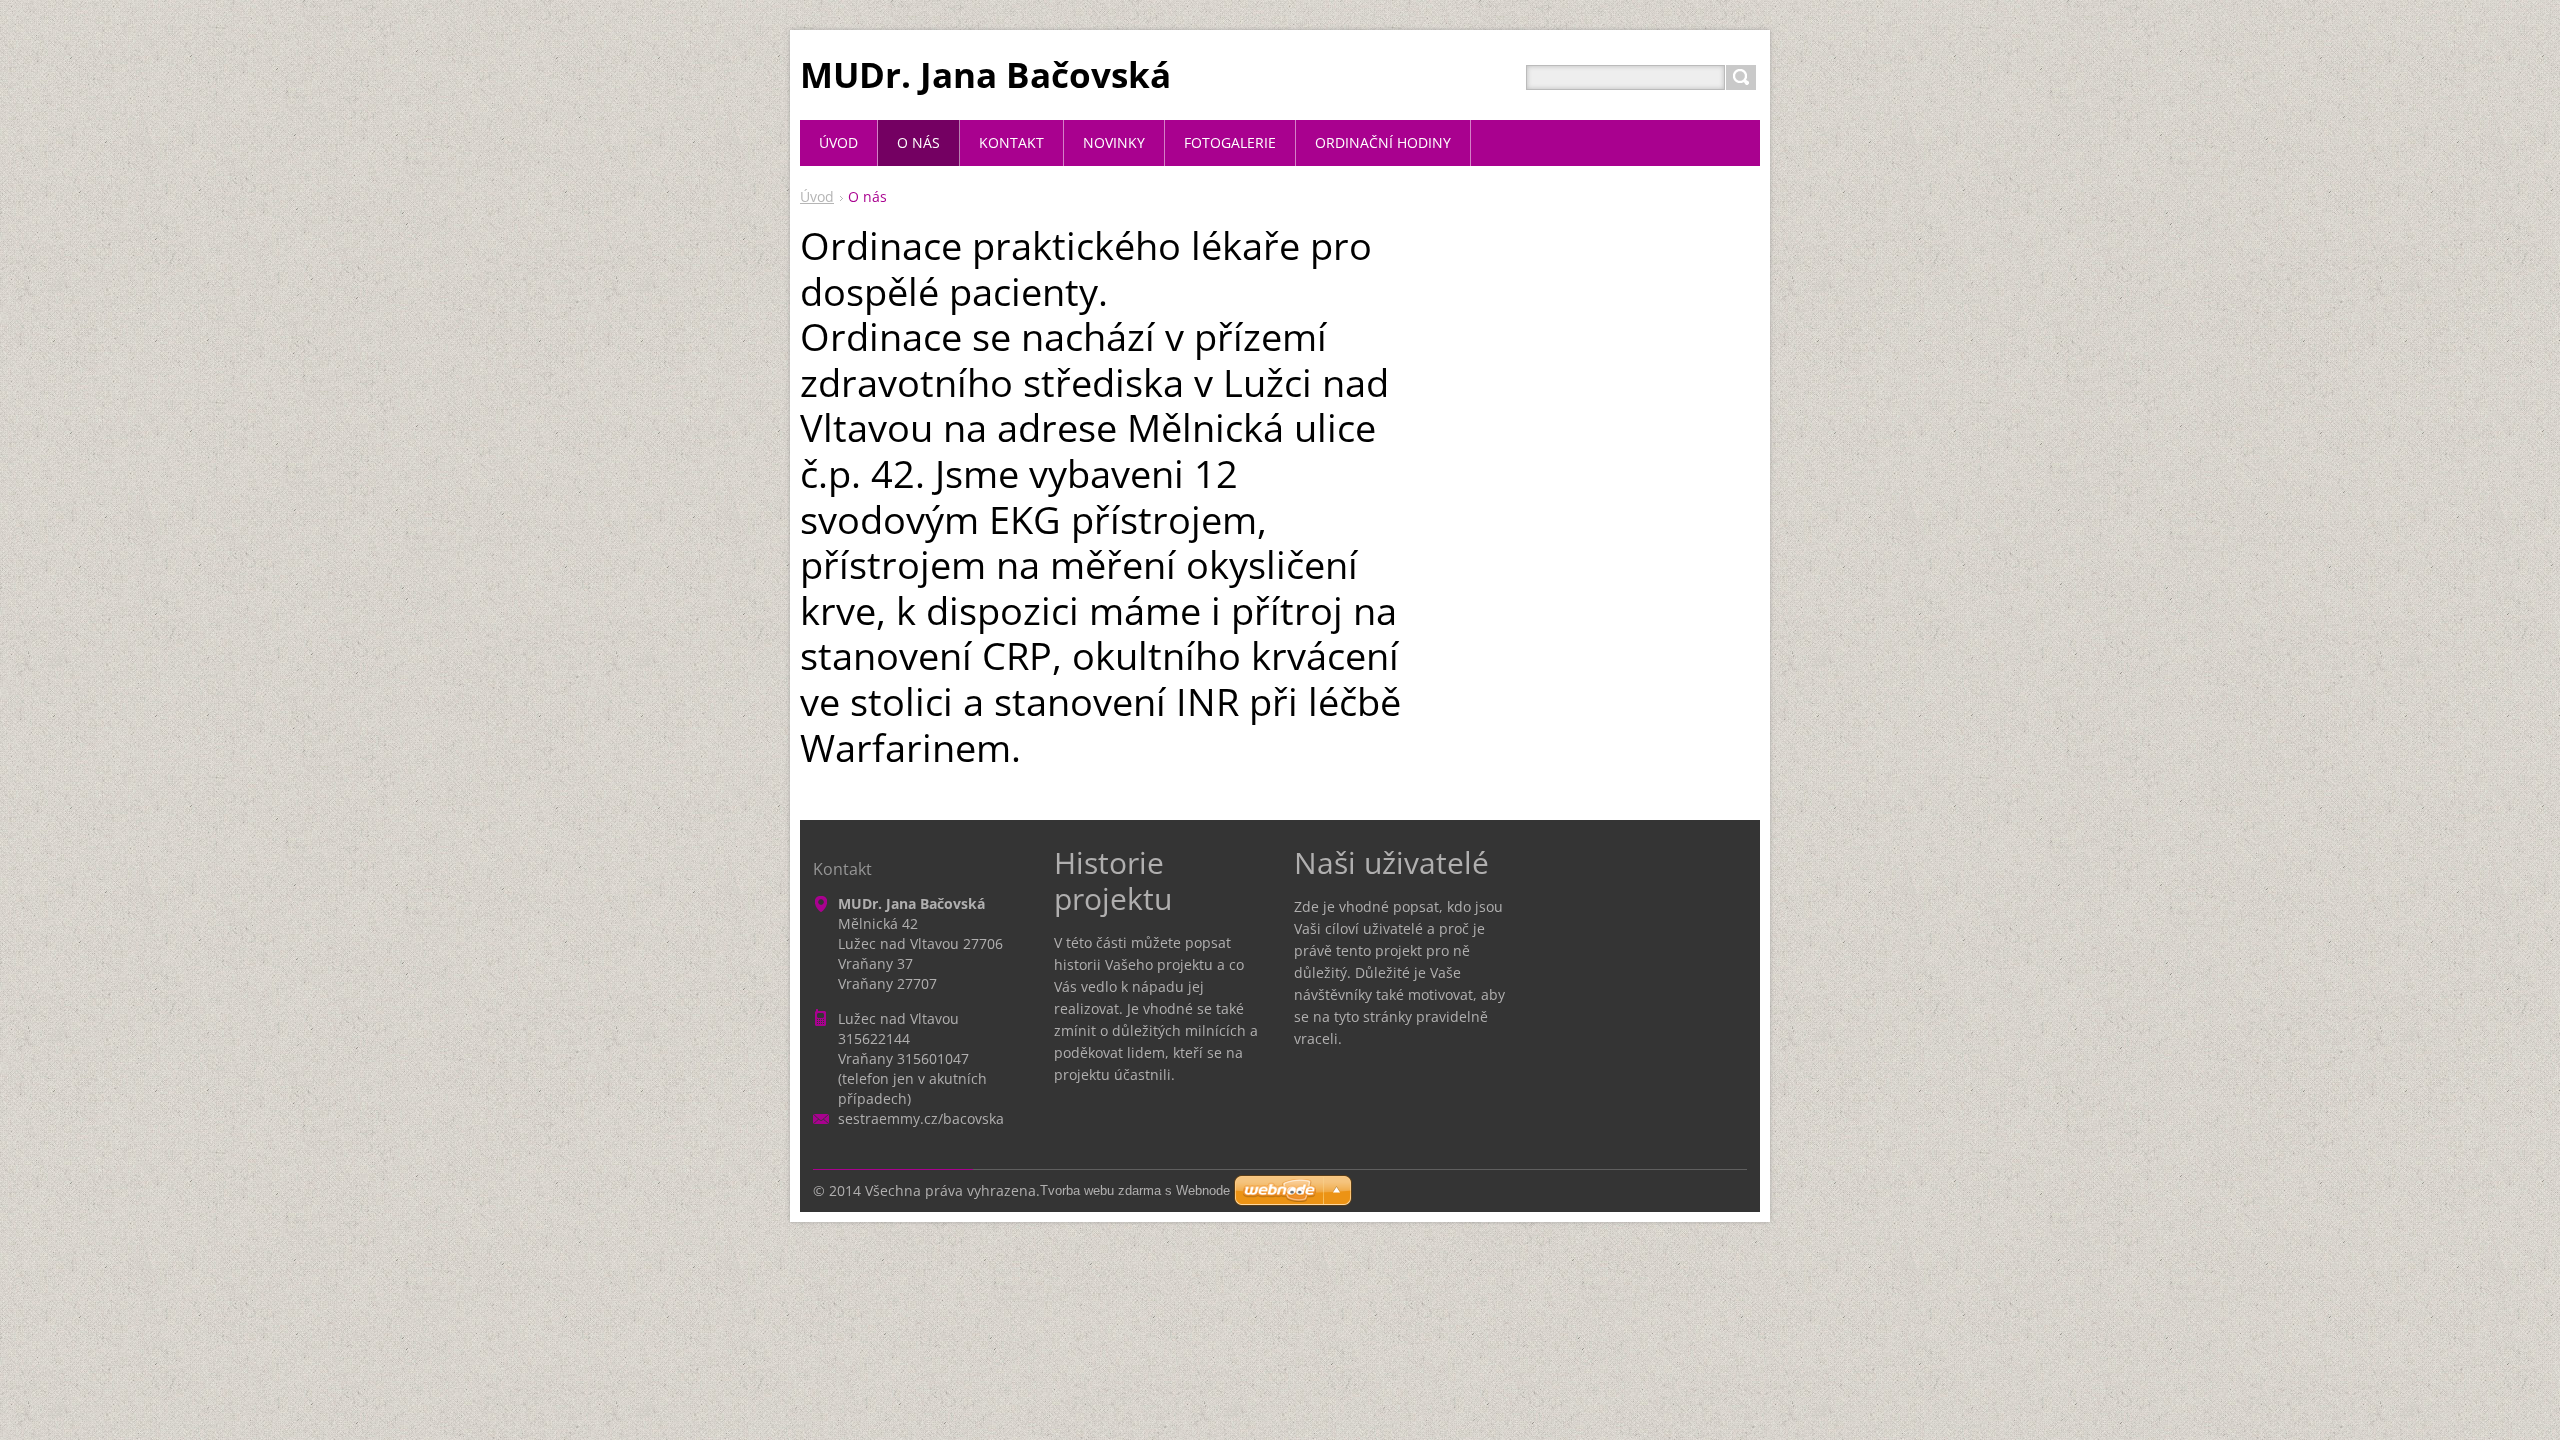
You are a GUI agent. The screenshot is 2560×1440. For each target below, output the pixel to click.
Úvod (817, 196)
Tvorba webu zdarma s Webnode (1135, 1190)
